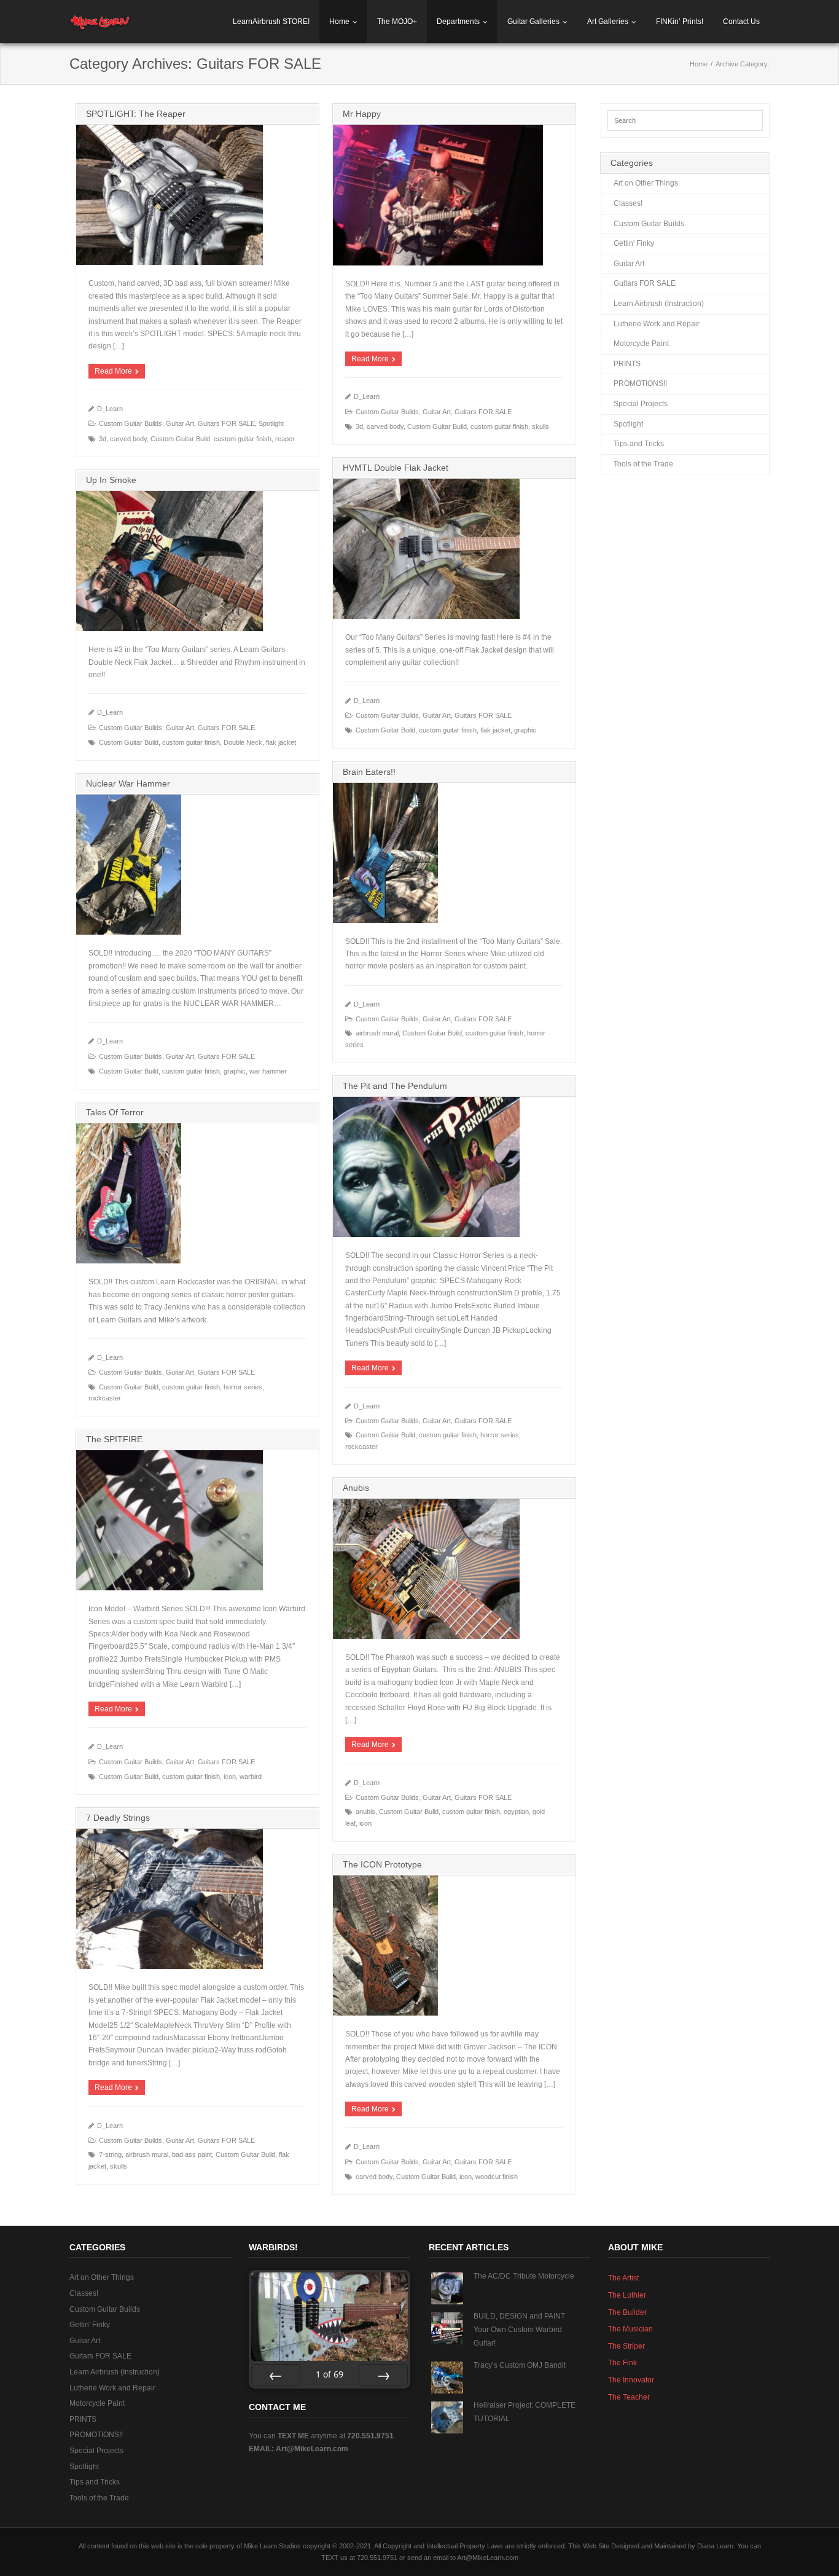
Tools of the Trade (643, 464)
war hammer (268, 1071)
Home (339, 22)
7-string (110, 2154)
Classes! (628, 203)
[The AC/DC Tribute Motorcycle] (447, 2288)
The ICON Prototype (382, 1864)
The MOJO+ (397, 22)
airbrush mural (377, 1033)
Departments (458, 22)
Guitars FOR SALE (226, 423)
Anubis (356, 1488)
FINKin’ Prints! (680, 22)
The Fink (622, 2363)
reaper (285, 439)
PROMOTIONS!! (640, 383)
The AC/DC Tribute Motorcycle (524, 2276)
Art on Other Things (646, 183)
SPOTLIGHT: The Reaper (136, 114)
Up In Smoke (111, 480)
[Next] (383, 2375)
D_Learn (110, 409)
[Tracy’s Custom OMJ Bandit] (447, 2378)
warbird (251, 1777)
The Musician (630, 2329)
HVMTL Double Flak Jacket (396, 468)
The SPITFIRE (114, 1439)
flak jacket (495, 730)
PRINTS (627, 364)
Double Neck (243, 742)
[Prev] (276, 2375)
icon (230, 1777)
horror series (500, 1435)
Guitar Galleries (533, 22)
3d (103, 439)
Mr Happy (362, 114)
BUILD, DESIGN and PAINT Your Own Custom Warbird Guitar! (519, 2329)
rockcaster (361, 1447)
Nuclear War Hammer (128, 783)
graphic (525, 730)
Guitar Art (180, 423)
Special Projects (641, 404)
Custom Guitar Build (180, 439)
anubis (365, 1812)
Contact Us (741, 22)
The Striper (626, 2346)
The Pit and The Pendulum (395, 1086)
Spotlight (271, 423)
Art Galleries (608, 22)
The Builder (627, 2312)
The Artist (623, 2278)
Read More (113, 371)
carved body (128, 439)
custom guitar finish (243, 439)
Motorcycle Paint (641, 344)
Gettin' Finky (634, 243)
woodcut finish (497, 2177)
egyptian (516, 1812)
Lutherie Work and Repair (657, 324)
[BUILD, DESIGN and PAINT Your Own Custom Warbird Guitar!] (447, 2328)
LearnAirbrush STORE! (271, 22)
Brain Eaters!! (369, 772)
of (330, 2374)
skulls (540, 426)
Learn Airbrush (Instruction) (659, 304)
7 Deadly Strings (118, 1818)
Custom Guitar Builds (131, 423)
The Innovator (631, 2380)
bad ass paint (192, 2154)
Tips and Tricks (639, 444)
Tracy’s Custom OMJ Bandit (520, 2365)
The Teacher (629, 2397)
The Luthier (627, 2295)
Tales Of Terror (115, 1112)
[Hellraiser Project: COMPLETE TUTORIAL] (447, 2417)
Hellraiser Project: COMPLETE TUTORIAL (525, 2412)
